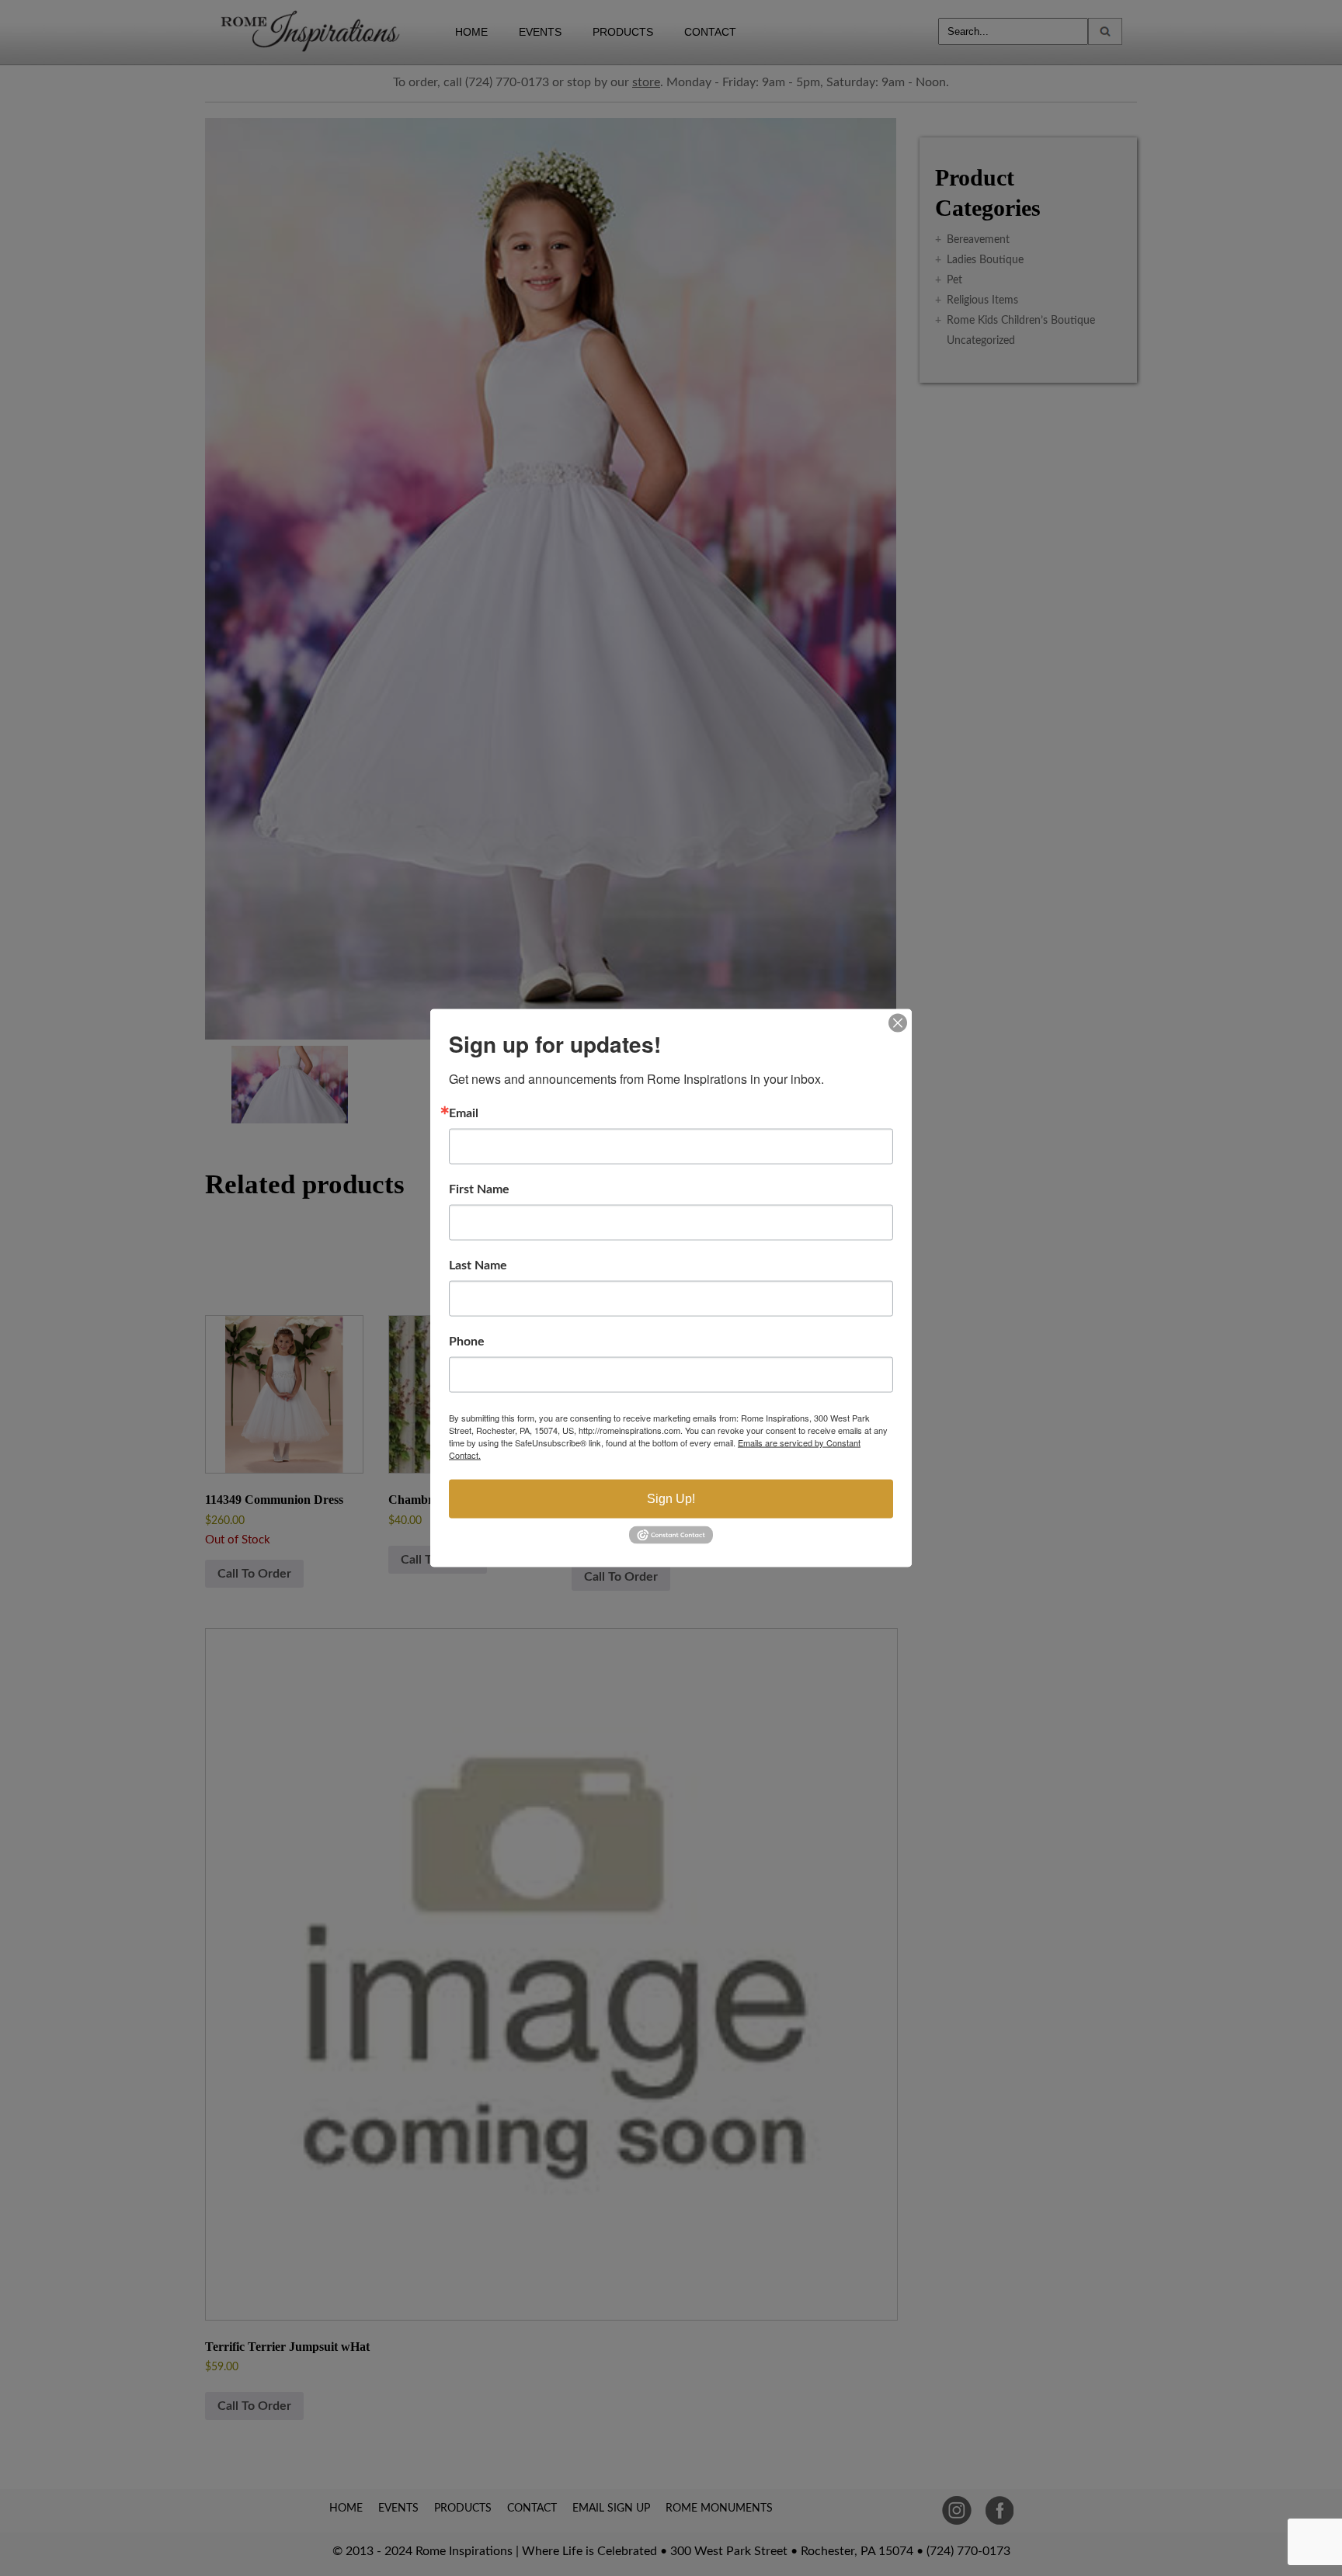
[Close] (898, 1023)
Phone (467, 1342)
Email (464, 1113)
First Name (479, 1189)
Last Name (478, 1265)
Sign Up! (671, 1499)
